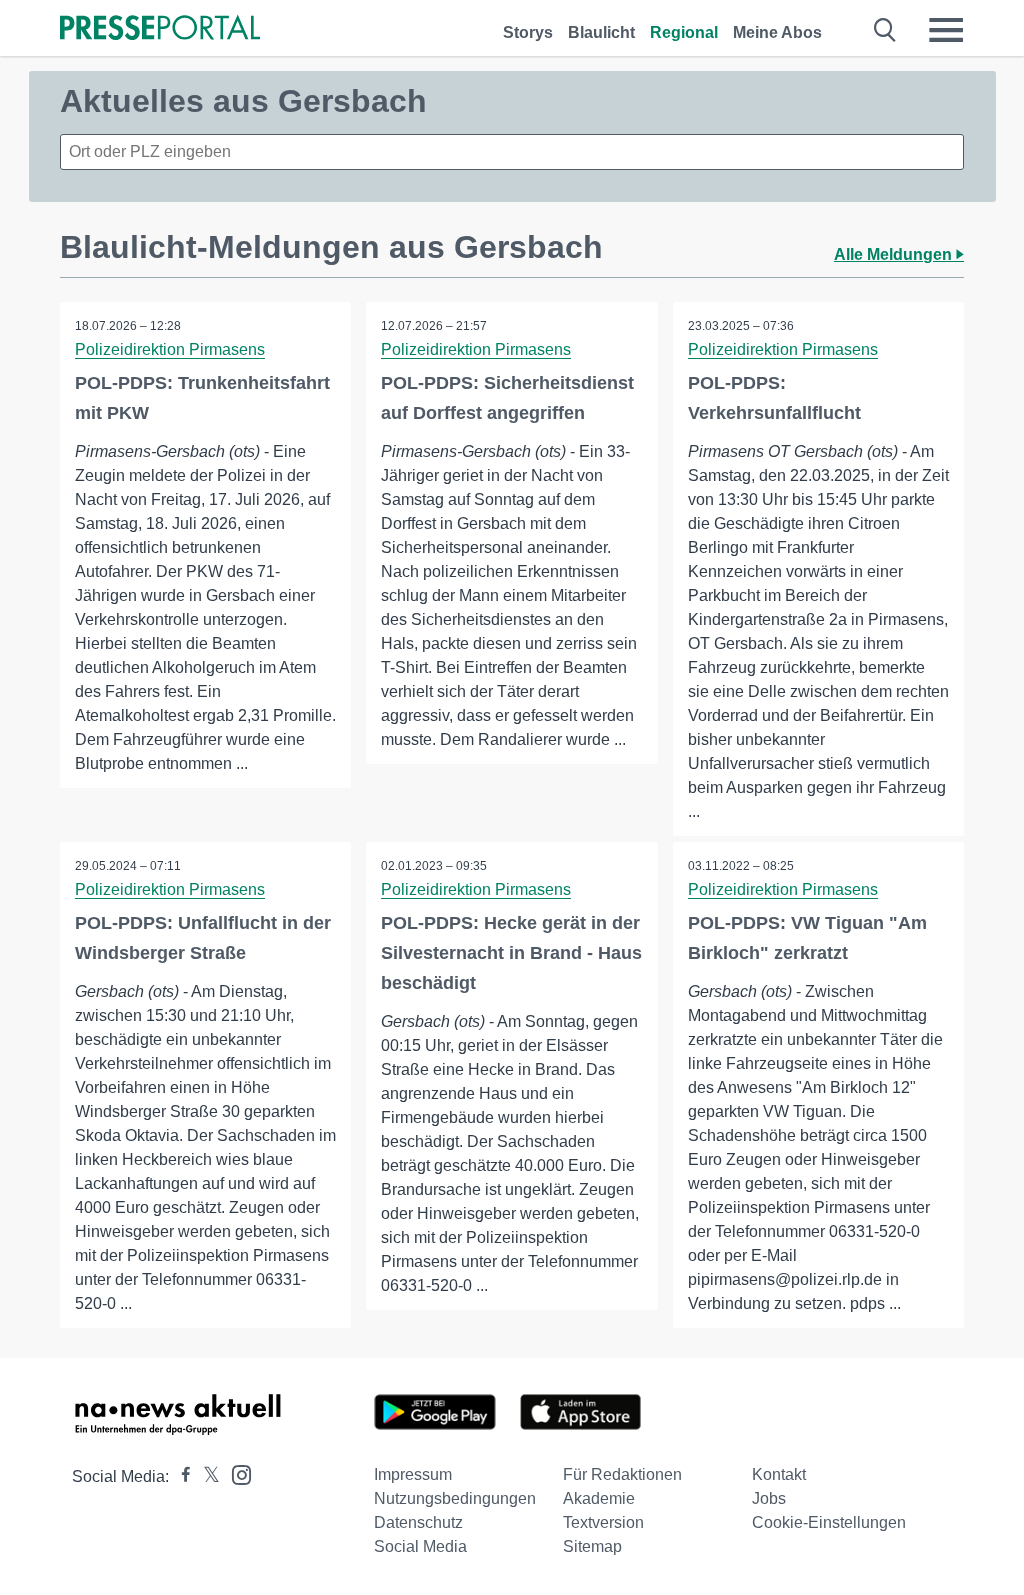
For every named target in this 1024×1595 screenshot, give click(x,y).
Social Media (420, 1546)
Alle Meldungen (895, 254)
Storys (528, 32)
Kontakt (779, 1474)
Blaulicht (601, 32)
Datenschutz (418, 1522)
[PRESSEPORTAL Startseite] (160, 29)
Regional (684, 32)
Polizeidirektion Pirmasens (170, 349)
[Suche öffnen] (885, 30)
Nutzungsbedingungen (455, 1498)
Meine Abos (777, 32)
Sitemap (592, 1546)
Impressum (413, 1474)
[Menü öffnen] (946, 30)
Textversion (603, 1522)
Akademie (599, 1498)
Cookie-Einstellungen (829, 1522)
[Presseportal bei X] (205, 1476)
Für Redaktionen (622, 1474)
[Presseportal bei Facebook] (180, 1476)
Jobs (769, 1498)
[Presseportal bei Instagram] (235, 1473)
